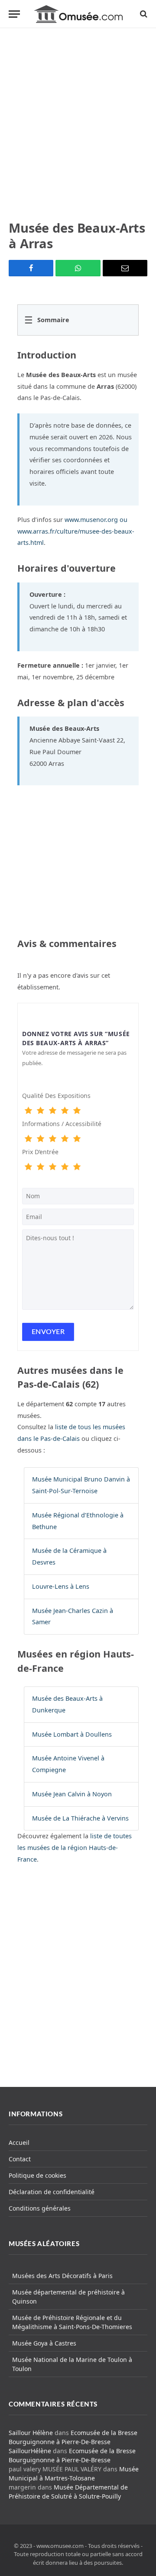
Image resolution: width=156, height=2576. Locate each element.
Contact (20, 2159)
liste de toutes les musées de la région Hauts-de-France (75, 1848)
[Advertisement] (78, 124)
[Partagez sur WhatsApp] (78, 268)
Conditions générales (40, 2208)
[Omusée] (78, 14)
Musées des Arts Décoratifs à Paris (62, 2276)
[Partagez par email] (125, 268)
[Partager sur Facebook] (31, 268)
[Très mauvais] (28, 1111)
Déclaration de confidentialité (52, 2192)
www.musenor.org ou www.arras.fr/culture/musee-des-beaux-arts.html (76, 531)
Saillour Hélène (31, 2433)
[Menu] (14, 14)
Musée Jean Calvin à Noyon (72, 1794)
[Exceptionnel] (77, 1111)
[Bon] (52, 1111)
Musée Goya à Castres (44, 2343)
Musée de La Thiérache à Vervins (80, 1818)
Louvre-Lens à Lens (61, 1586)
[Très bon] (65, 1111)
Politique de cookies (37, 2175)
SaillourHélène (30, 2451)
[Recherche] (143, 14)
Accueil (19, 2142)
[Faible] (40, 1111)
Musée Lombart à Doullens (72, 1734)
